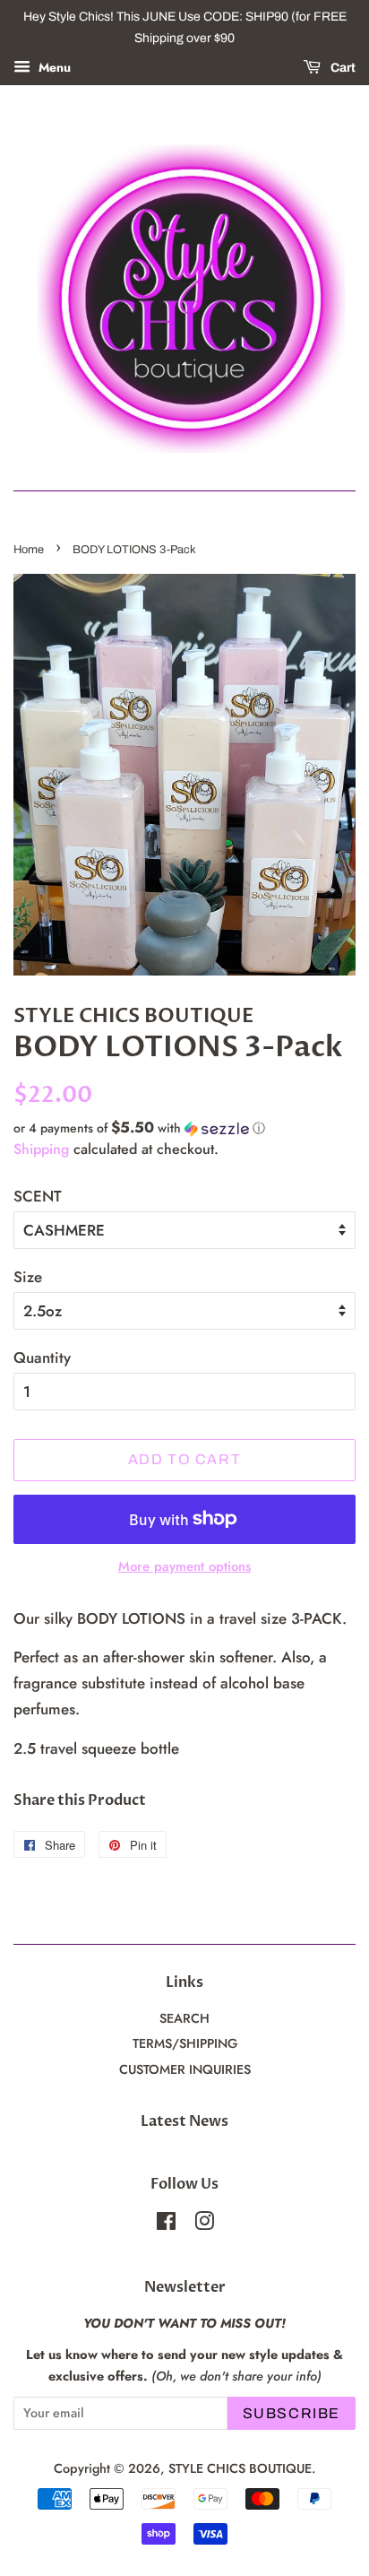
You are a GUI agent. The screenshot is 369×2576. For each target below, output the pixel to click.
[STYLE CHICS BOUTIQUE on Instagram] (204, 2225)
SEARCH (184, 2018)
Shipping (41, 1149)
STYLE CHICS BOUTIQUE (240, 2468)
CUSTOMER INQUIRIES (185, 2069)
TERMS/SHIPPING (185, 2043)
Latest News (184, 2121)
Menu (53, 66)
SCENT (38, 1196)
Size (28, 1277)
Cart (342, 68)
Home (29, 550)
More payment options (184, 1566)
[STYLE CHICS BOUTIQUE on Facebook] (166, 2225)
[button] (184, 1128)
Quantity (42, 1357)
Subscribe (292, 2413)
